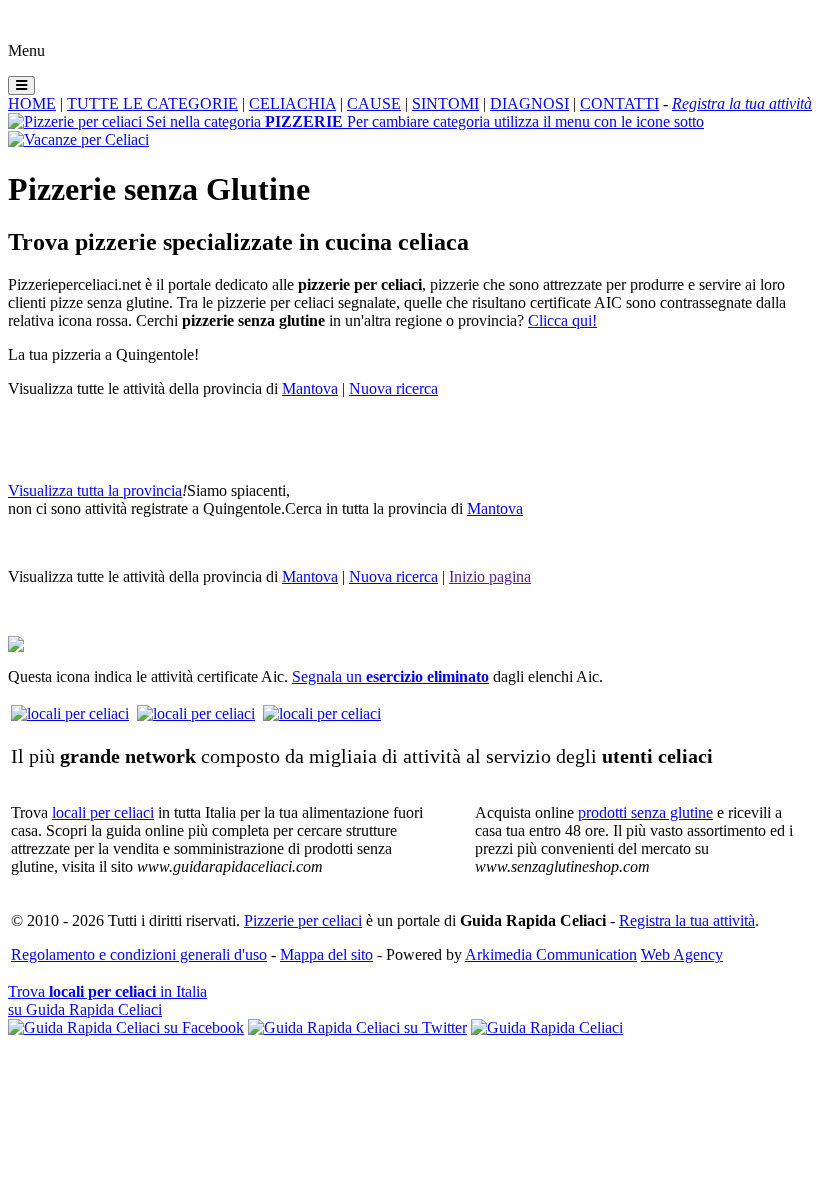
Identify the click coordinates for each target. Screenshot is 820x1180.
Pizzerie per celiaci (303, 920)
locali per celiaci (103, 812)
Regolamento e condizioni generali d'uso (139, 954)
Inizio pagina (490, 576)
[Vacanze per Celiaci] (78, 139)
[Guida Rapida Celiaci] (547, 1027)
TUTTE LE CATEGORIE (152, 103)
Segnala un (390, 676)
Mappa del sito (326, 954)
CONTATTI (619, 103)
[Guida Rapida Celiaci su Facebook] (126, 1027)
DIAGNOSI (529, 103)
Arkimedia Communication (551, 954)
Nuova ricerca (393, 388)
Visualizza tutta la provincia (95, 490)
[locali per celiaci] (70, 713)
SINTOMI (445, 103)
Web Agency (682, 954)
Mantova (310, 388)
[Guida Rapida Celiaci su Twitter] (357, 1027)
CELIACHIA (292, 103)
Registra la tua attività (687, 920)
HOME (32, 103)
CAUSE (374, 103)
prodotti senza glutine (645, 812)
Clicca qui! (562, 320)
